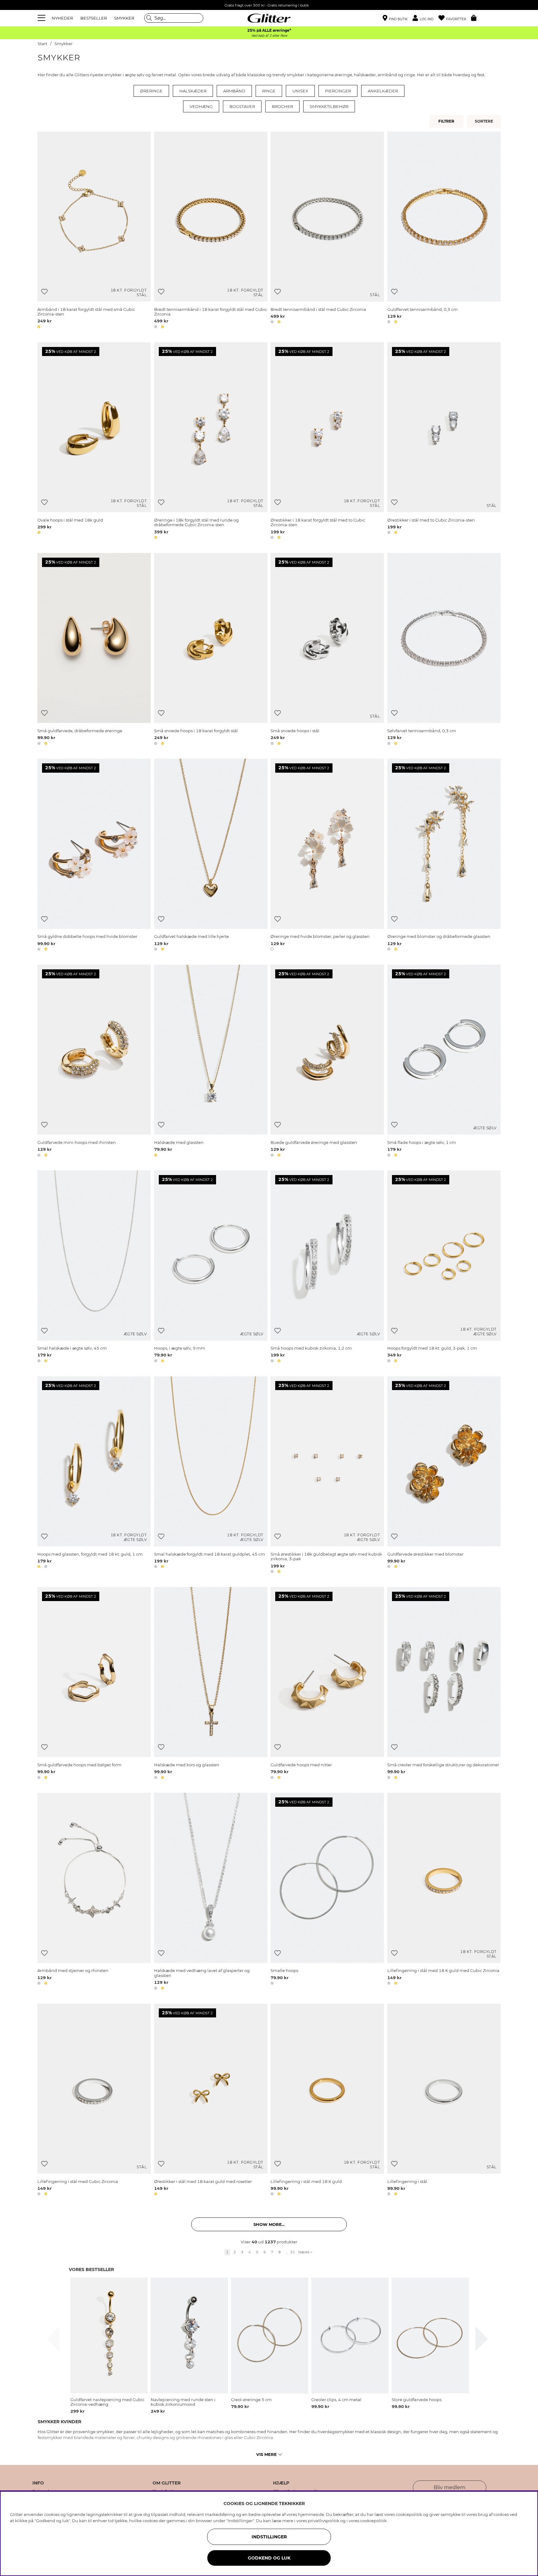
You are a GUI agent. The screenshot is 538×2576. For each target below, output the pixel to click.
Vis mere (267, 2454)
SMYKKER (124, 18)
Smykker (64, 44)
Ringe (269, 91)
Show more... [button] (269, 2224)
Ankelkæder (383, 91)
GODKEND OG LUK (269, 2558)
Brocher (282, 106)
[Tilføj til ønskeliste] (44, 292)
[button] (425, 18)
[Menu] (42, 18)
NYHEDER (62, 18)
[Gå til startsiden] (269, 18)
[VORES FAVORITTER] (485, 121)
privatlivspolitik (324, 2521)
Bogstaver (242, 106)
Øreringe (151, 91)
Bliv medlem (450, 2487)
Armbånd (234, 91)
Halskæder (193, 91)
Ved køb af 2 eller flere (269, 36)
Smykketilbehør (329, 106)
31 (293, 2252)
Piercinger (338, 91)
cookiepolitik (373, 2521)
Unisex (300, 91)
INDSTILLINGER (269, 2537)
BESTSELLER (94, 18)
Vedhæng (201, 106)
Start (42, 44)
